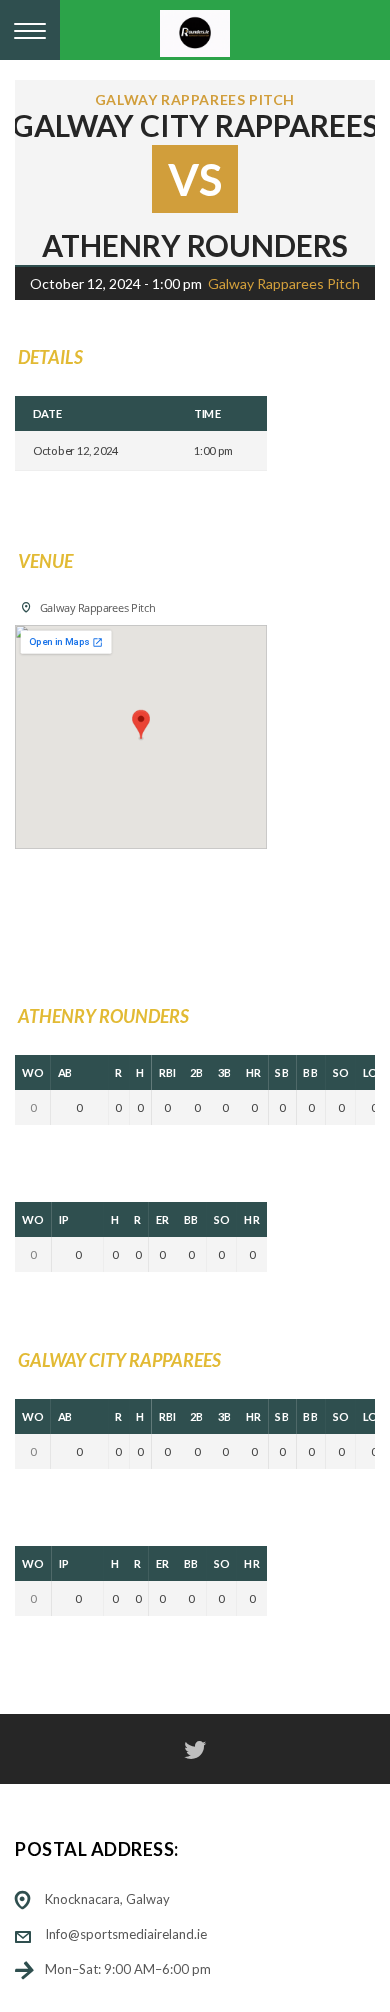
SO (341, 1072)
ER (162, 1219)
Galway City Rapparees (195, 125)
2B (197, 1072)
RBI (168, 1072)
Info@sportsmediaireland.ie (126, 1934)
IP (64, 1219)
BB (310, 1072)
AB (65, 1072)
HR (253, 1072)
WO (33, 1072)
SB (282, 1072)
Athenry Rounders (195, 245)
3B (225, 1072)
